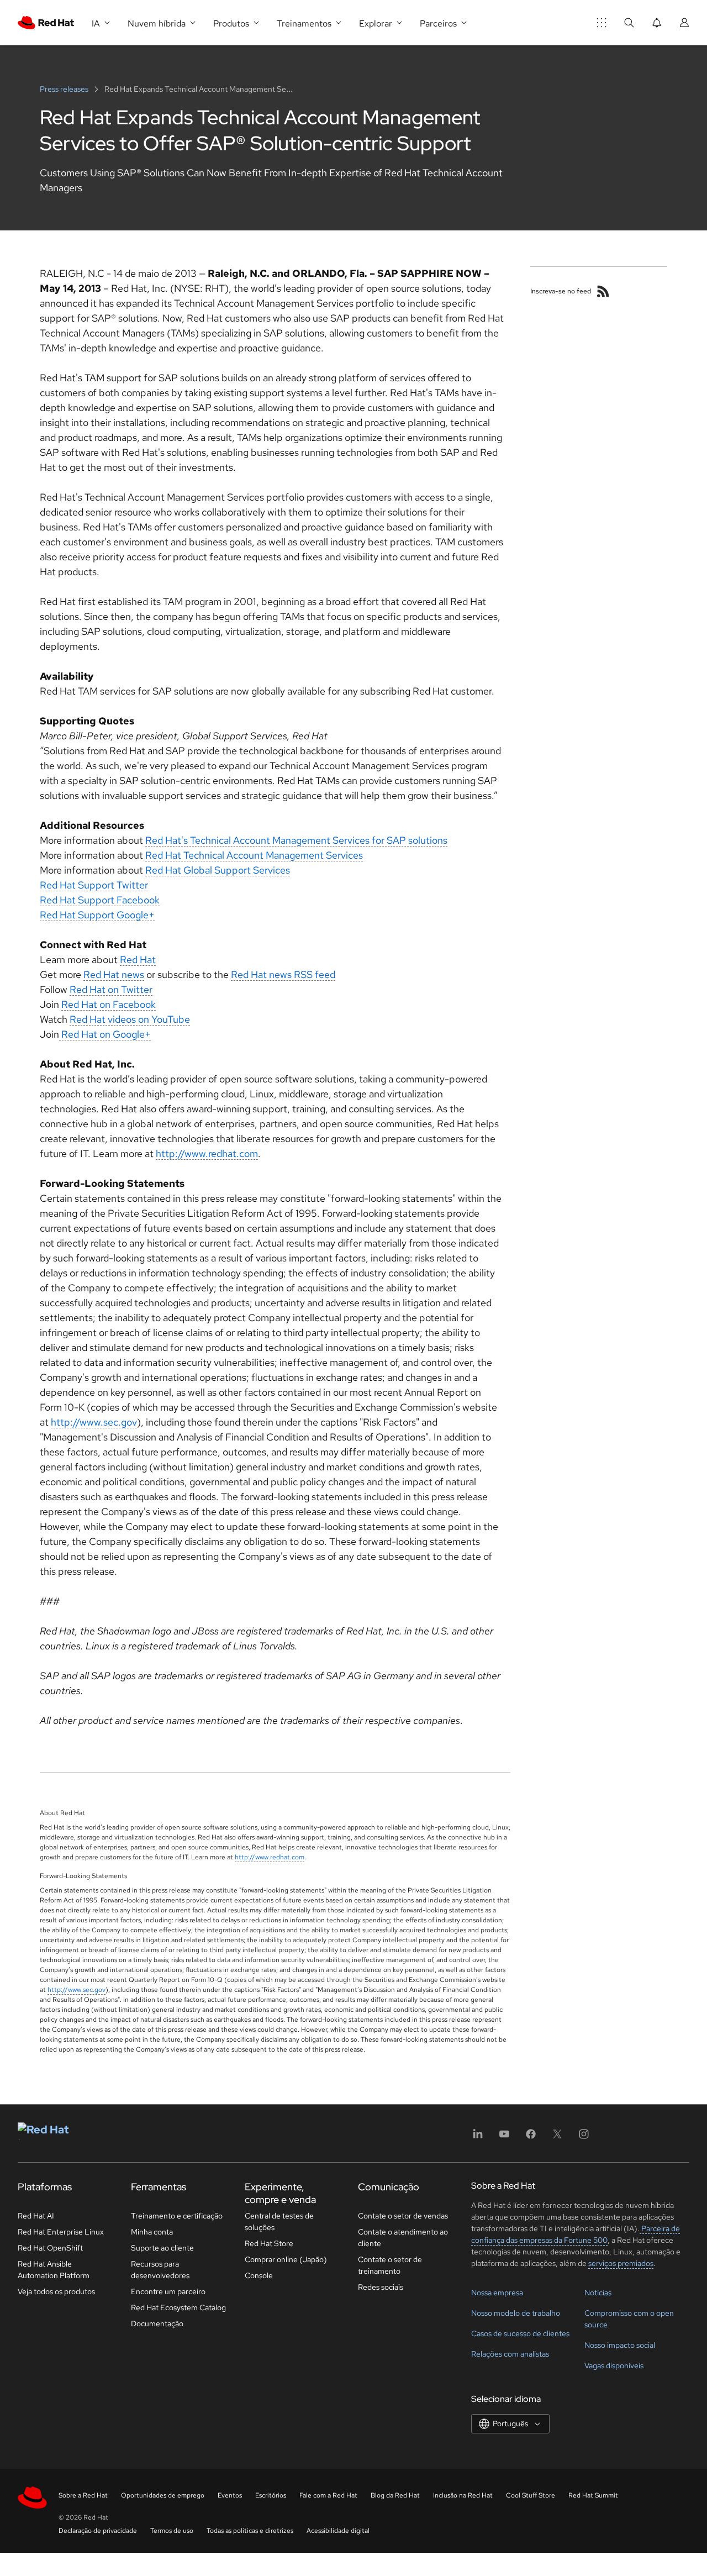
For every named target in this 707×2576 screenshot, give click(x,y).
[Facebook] (531, 2138)
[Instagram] (584, 2138)
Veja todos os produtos (56, 2291)
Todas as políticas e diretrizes (250, 2531)
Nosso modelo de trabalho (516, 2313)
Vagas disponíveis (614, 2365)
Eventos (230, 2495)
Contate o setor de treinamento (390, 2265)
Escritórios (271, 2495)
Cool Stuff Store (531, 2495)
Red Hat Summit (593, 2495)
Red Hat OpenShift (50, 2248)
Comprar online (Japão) (286, 2259)
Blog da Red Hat (395, 2495)
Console (259, 2275)
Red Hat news (114, 974)
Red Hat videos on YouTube (130, 1019)
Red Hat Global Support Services (218, 870)
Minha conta (152, 2232)
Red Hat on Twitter (111, 989)
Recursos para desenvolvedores (160, 2270)
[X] (557, 2138)
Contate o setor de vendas (403, 2216)
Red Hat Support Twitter (94, 885)
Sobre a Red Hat (83, 2495)
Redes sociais (381, 2287)
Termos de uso (172, 2531)
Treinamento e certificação (177, 2216)
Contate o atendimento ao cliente (403, 2238)
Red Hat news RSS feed (283, 974)
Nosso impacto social (620, 2345)
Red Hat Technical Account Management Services (254, 855)
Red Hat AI (36, 2216)
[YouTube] (504, 2138)
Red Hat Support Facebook (100, 900)
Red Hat (138, 960)
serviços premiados (621, 2263)
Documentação (157, 2323)
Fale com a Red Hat (328, 2495)
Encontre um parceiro (168, 2291)
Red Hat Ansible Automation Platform (54, 2270)
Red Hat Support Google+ (97, 915)
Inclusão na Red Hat (463, 2495)
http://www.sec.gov (94, 1422)
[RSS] (603, 291)
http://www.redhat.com (207, 1153)
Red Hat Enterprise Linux (61, 2232)
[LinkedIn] (478, 2138)
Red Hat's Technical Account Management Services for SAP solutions (296, 840)
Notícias (598, 2293)
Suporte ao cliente (162, 2248)
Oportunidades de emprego (163, 2495)
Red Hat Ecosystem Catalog (178, 2307)
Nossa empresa (497, 2293)
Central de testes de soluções (279, 2222)
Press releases (65, 89)
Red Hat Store (269, 2243)
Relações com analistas (510, 2354)
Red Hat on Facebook (109, 1004)
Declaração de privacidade (98, 2531)
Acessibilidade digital (338, 2531)
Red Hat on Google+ (105, 1034)
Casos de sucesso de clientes (520, 2333)
